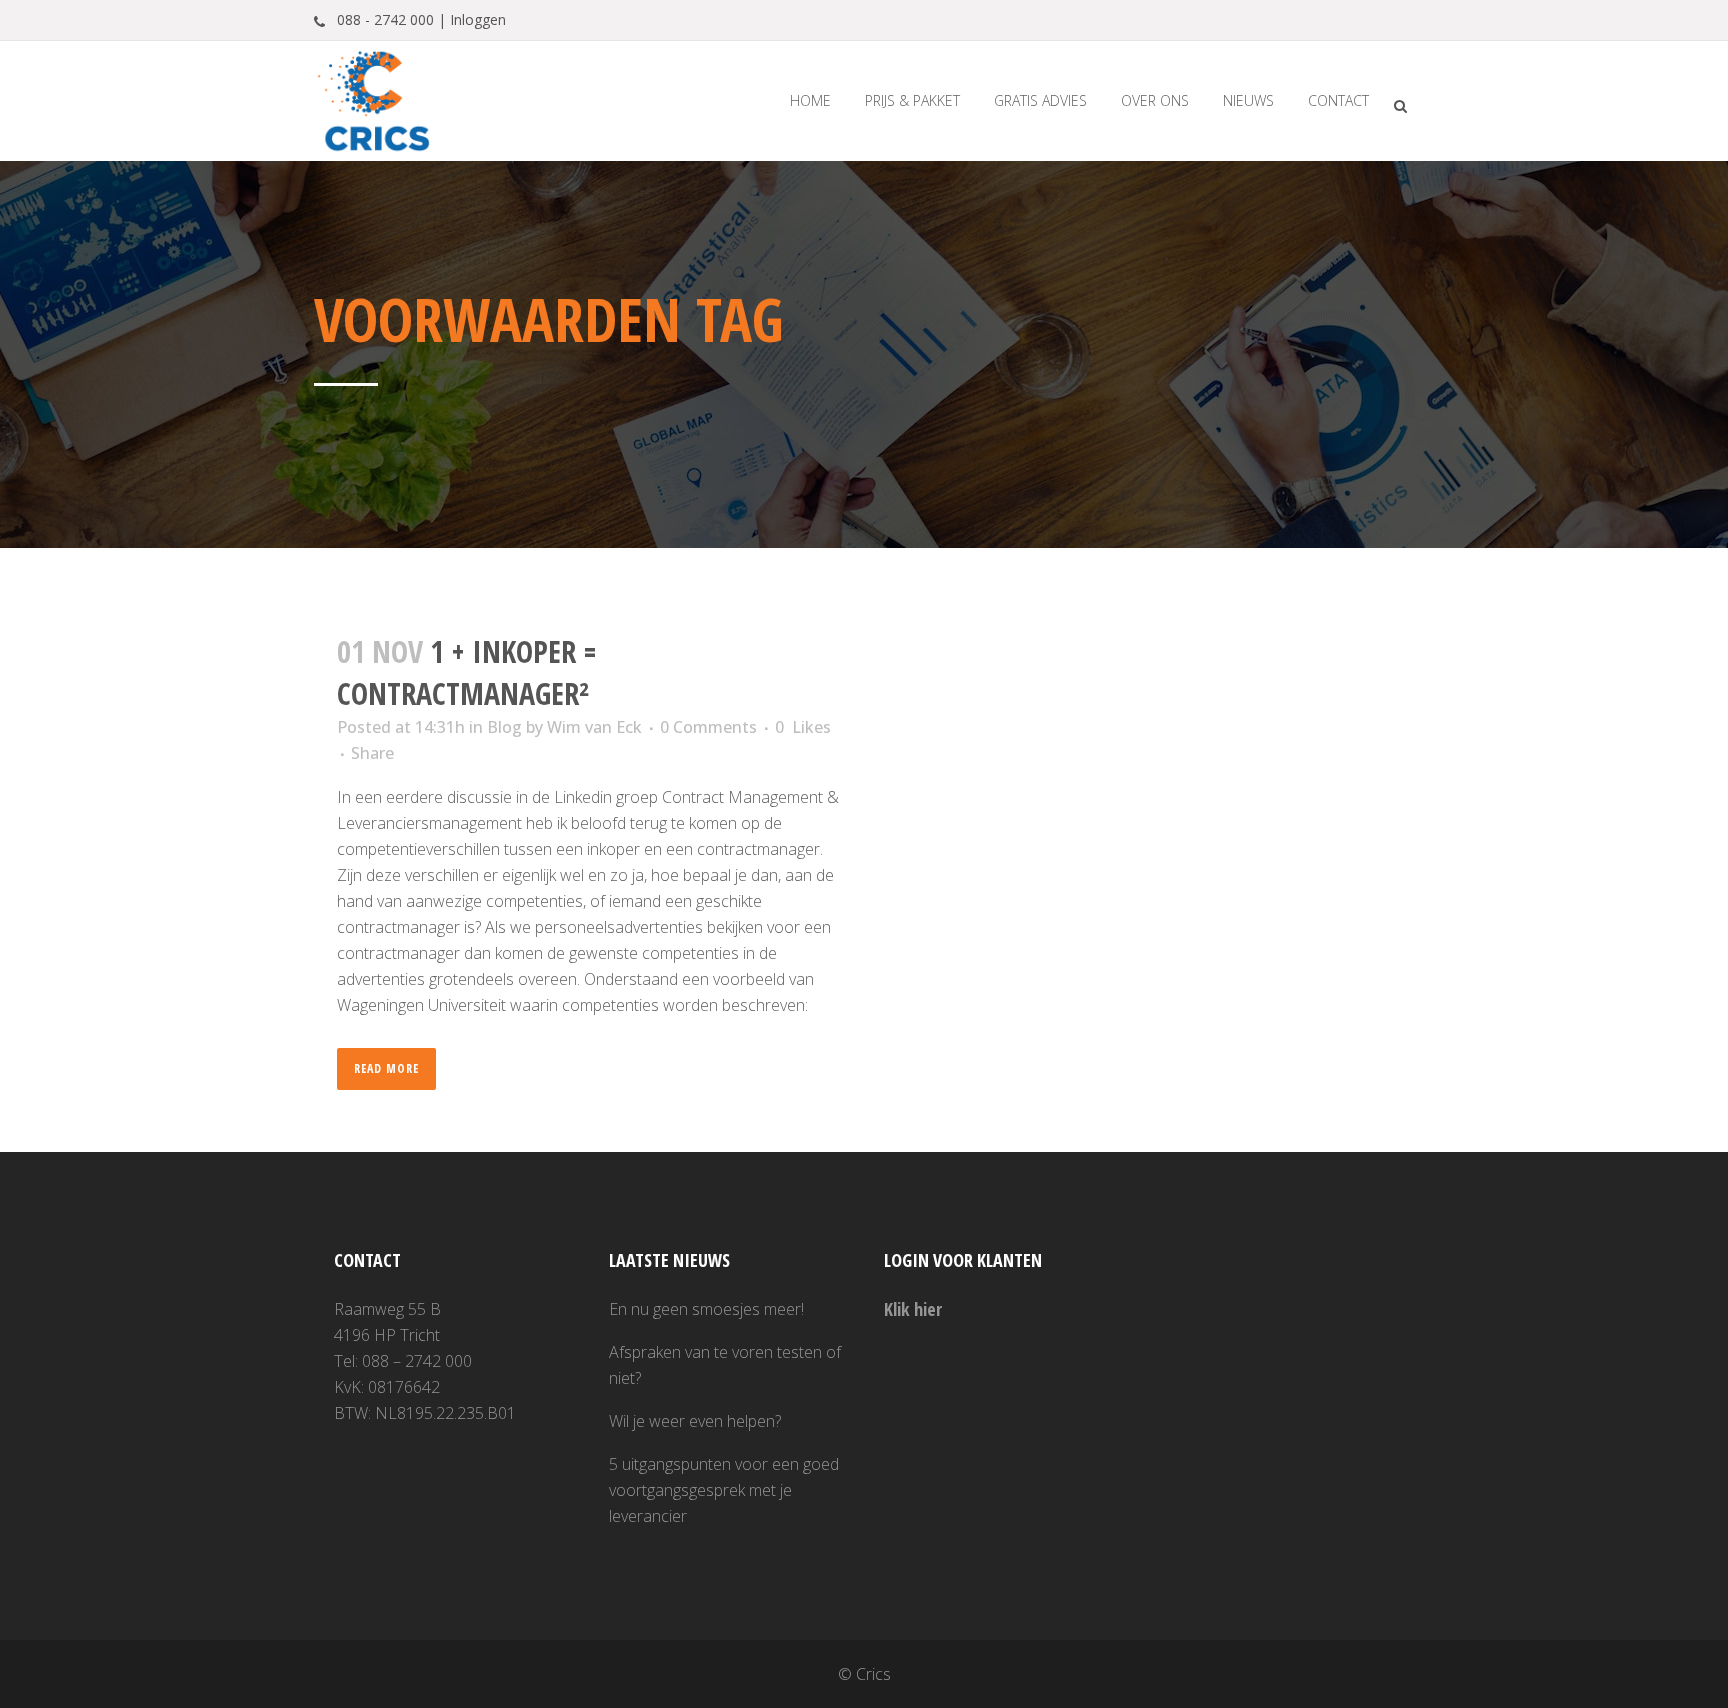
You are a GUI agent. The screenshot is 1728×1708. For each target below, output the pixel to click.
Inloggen (478, 19)
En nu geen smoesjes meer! (706, 1309)
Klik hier (913, 1309)
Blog (504, 727)
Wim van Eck (594, 727)
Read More (386, 1068)
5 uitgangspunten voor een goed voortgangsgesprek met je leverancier (724, 1490)
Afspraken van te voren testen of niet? (725, 1365)
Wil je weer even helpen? (695, 1421)
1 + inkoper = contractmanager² (467, 672)
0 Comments (708, 727)
